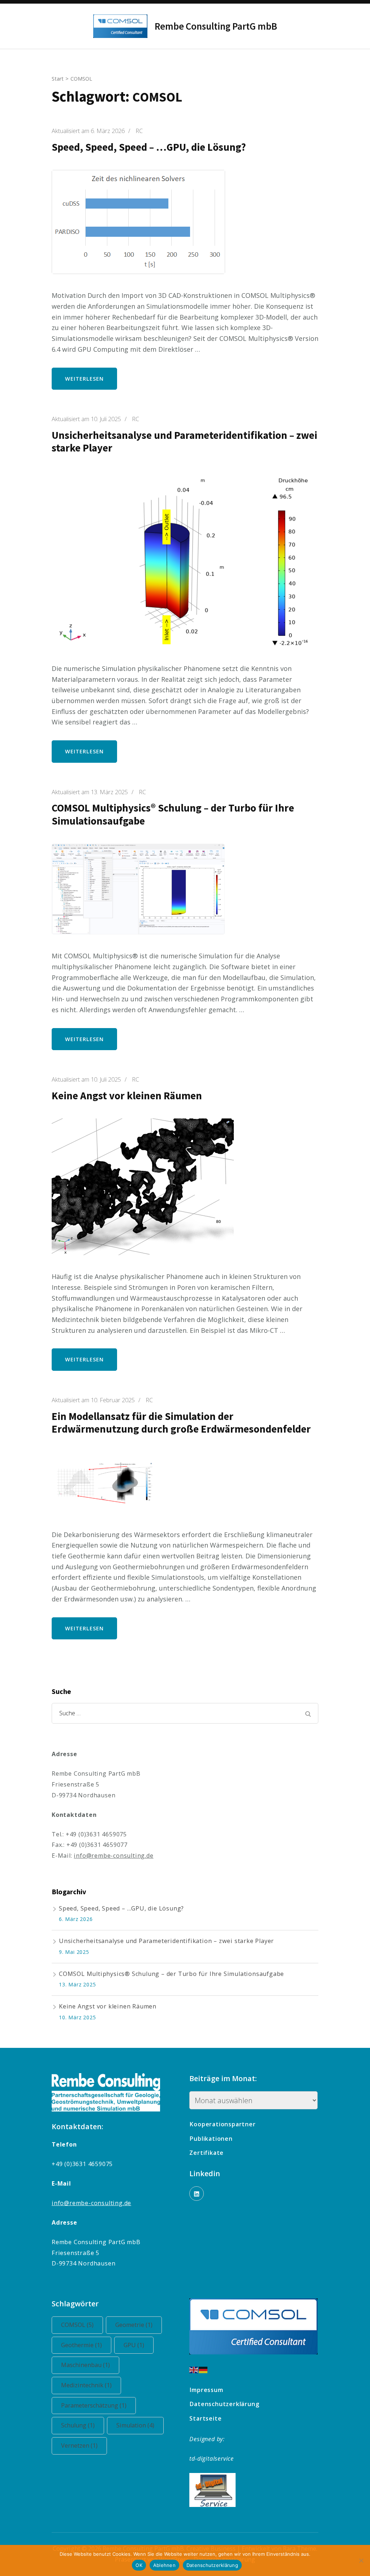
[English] (194, 2369)
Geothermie (81, 2345)
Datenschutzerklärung (224, 2404)
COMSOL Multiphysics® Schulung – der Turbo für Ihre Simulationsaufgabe (173, 814)
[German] (203, 2369)
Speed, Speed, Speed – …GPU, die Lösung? (149, 147)
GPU (134, 2345)
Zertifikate (206, 2153)
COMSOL (77, 2325)
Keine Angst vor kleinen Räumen (127, 1096)
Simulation (135, 2425)
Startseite (205, 2418)
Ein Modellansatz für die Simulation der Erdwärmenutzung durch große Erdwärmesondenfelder (181, 1423)
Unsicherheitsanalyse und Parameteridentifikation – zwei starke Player (184, 442)
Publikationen (211, 2139)
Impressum (206, 2390)
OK (139, 2565)
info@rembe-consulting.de (113, 1856)
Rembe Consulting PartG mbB (216, 26)
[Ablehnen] (361, 2560)
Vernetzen (79, 2446)
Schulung (78, 2425)
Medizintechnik (86, 2385)
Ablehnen (164, 2565)
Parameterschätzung (94, 2405)
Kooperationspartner (222, 2124)
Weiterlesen (84, 379)
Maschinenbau (85, 2365)
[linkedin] (197, 2194)
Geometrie (134, 2325)
